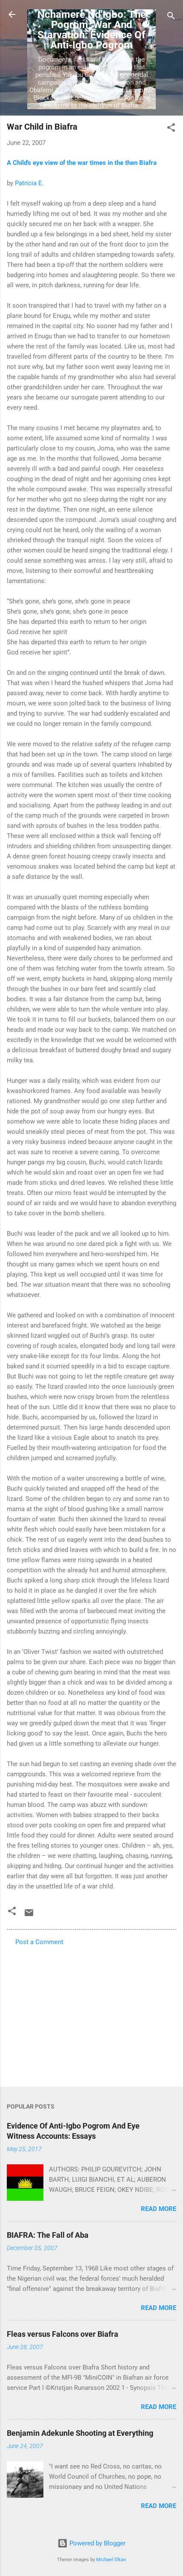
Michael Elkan (111, 2560)
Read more (159, 2209)
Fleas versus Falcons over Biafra (63, 2334)
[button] (171, 129)
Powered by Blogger (97, 2543)
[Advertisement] (91, 2014)
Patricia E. (29, 183)
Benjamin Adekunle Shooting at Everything (80, 2433)
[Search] (171, 17)
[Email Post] (29, 1916)
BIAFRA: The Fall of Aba (48, 2235)
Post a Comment (39, 1942)
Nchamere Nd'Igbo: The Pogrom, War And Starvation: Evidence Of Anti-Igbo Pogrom (92, 30)
